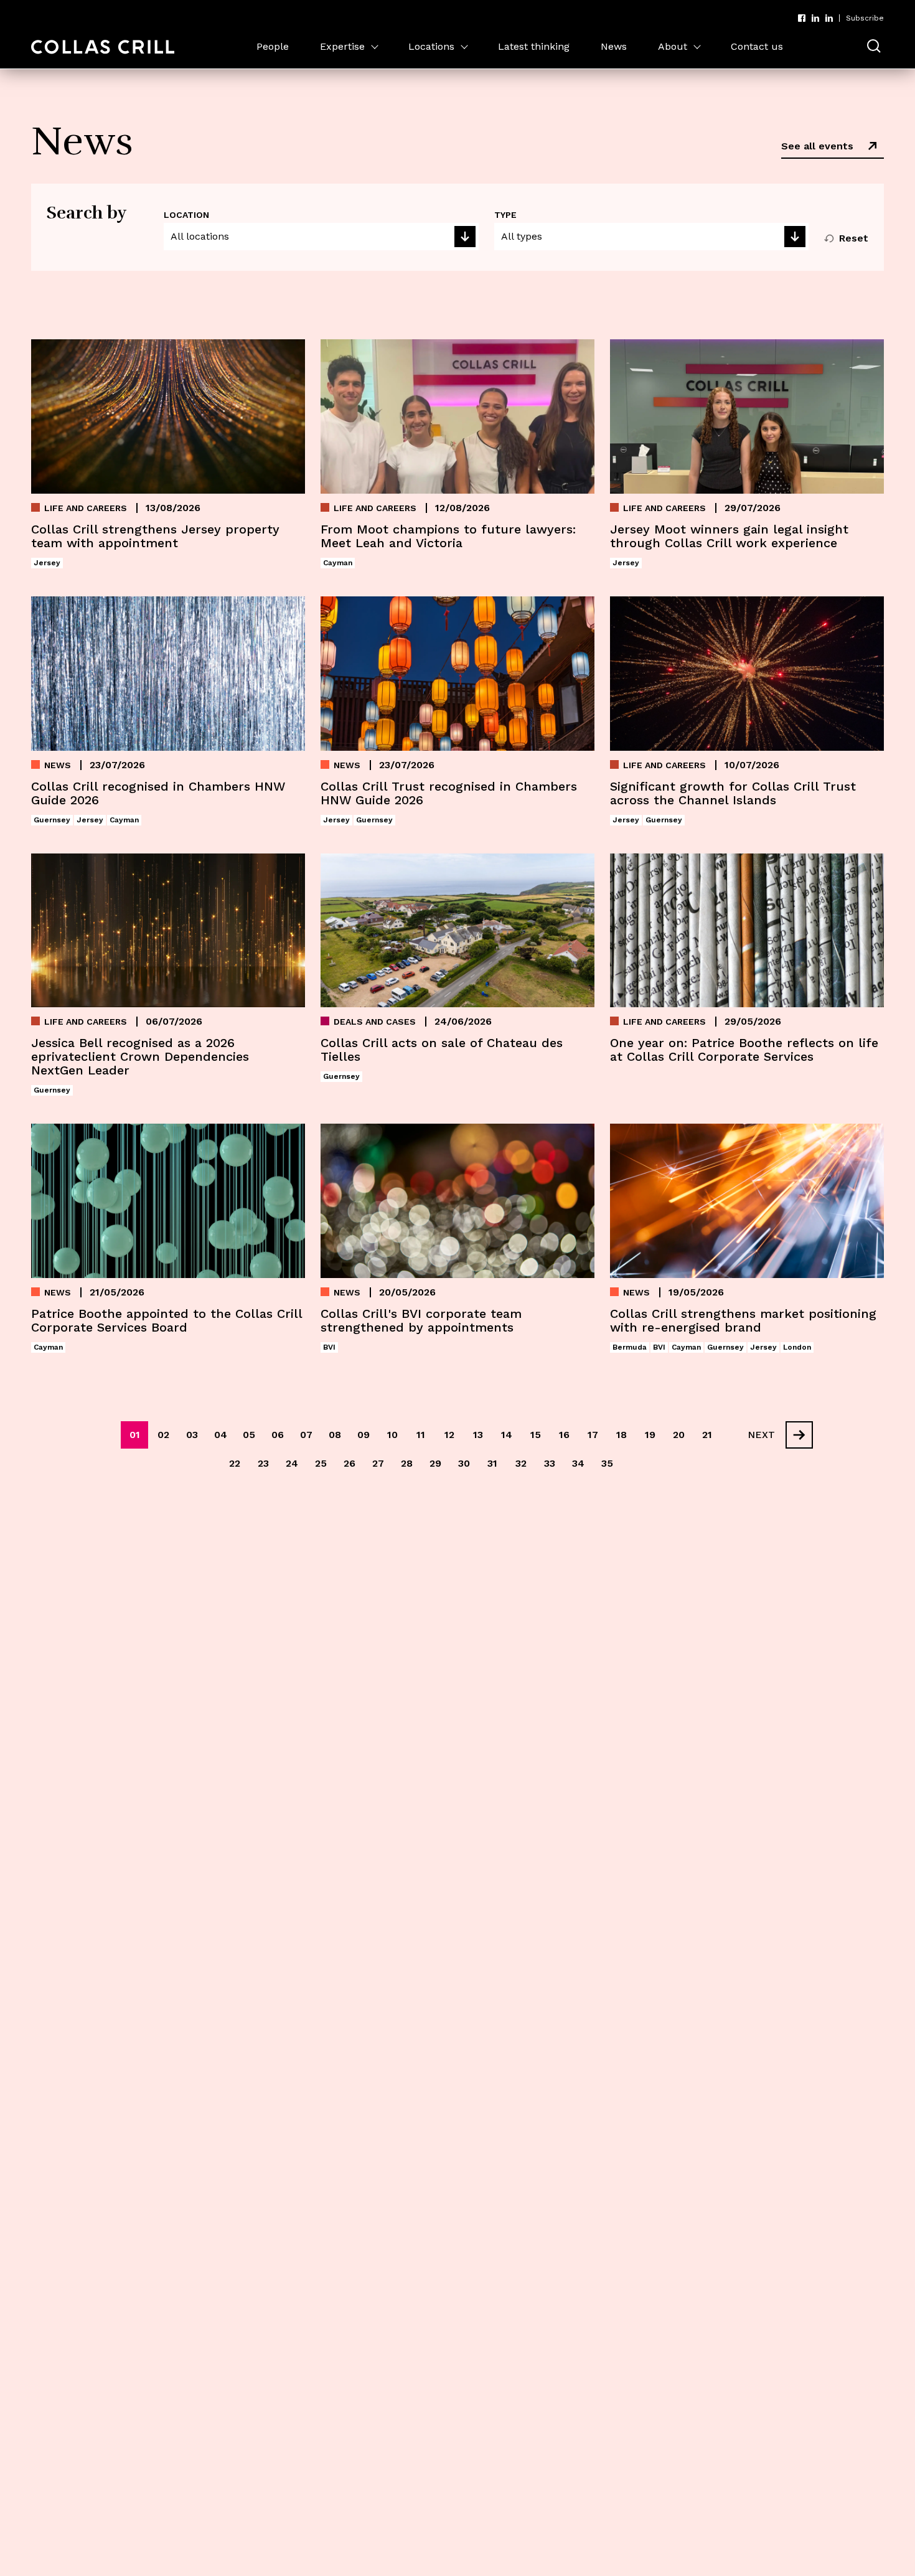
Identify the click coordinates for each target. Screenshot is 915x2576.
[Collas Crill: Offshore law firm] (103, 47)
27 (378, 1463)
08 (335, 1435)
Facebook (802, 18)
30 (464, 1463)
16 (564, 1435)
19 (650, 1435)
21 (707, 1435)
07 (306, 1435)
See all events (817, 146)
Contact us (757, 46)
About (673, 46)
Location (186, 215)
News (614, 46)
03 (192, 1435)
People (273, 46)
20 (679, 1435)
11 (421, 1435)
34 (578, 1463)
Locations (431, 46)
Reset (854, 238)
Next (761, 1435)
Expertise (342, 46)
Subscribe (865, 18)
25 (321, 1463)
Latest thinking (534, 46)
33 (550, 1463)
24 (292, 1463)
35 (607, 1463)
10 (392, 1435)
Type (505, 215)
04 (221, 1435)
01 (135, 1435)
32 (521, 1463)
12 (449, 1435)
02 (163, 1435)
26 (350, 1463)
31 (492, 1463)
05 (249, 1435)
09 (364, 1435)
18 (622, 1435)
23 (263, 1463)
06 (278, 1435)
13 (478, 1435)
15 (536, 1435)
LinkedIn (815, 18)
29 (435, 1463)
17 (593, 1435)
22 (235, 1463)
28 (407, 1463)
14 (507, 1435)
